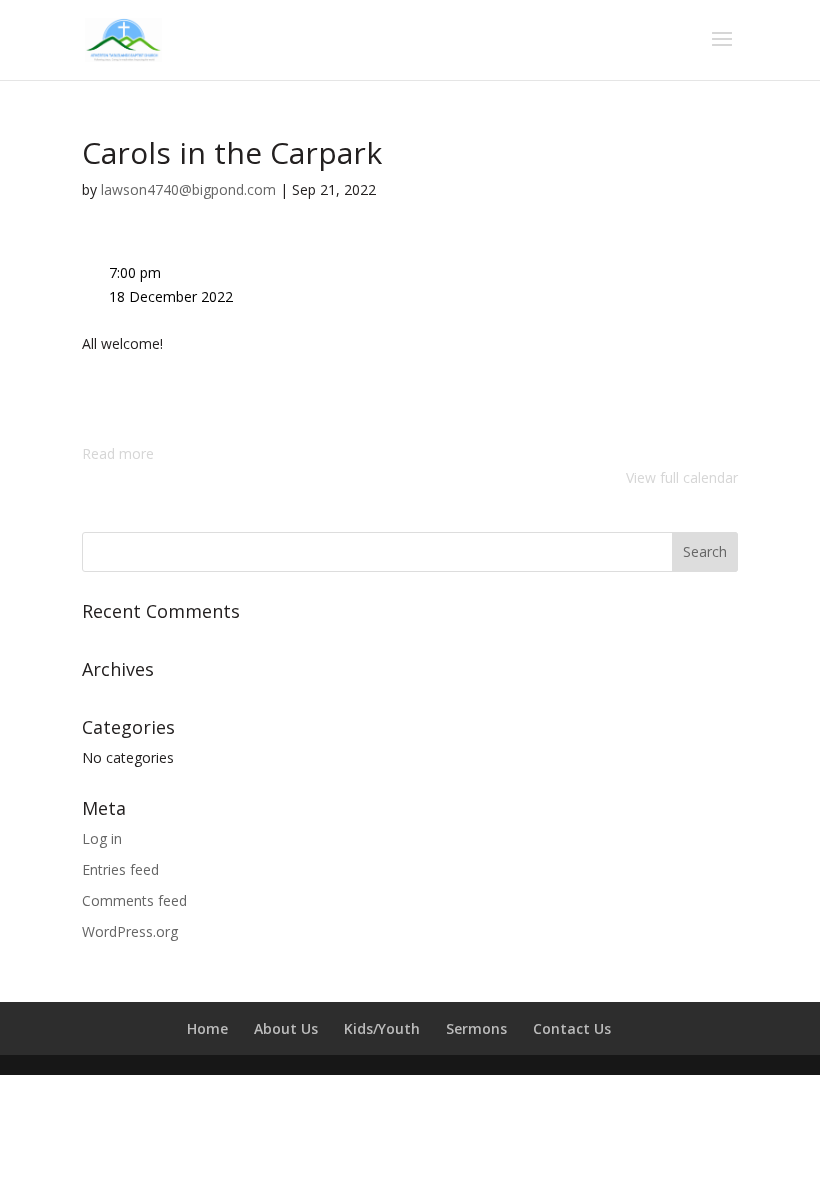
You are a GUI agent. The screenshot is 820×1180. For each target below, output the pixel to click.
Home (207, 1028)
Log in (102, 838)
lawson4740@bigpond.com (188, 189)
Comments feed (134, 900)
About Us (286, 1028)
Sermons (476, 1028)
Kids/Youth (382, 1028)
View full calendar (682, 477)
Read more (118, 453)
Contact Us (572, 1028)
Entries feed (120, 869)
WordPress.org (130, 931)
